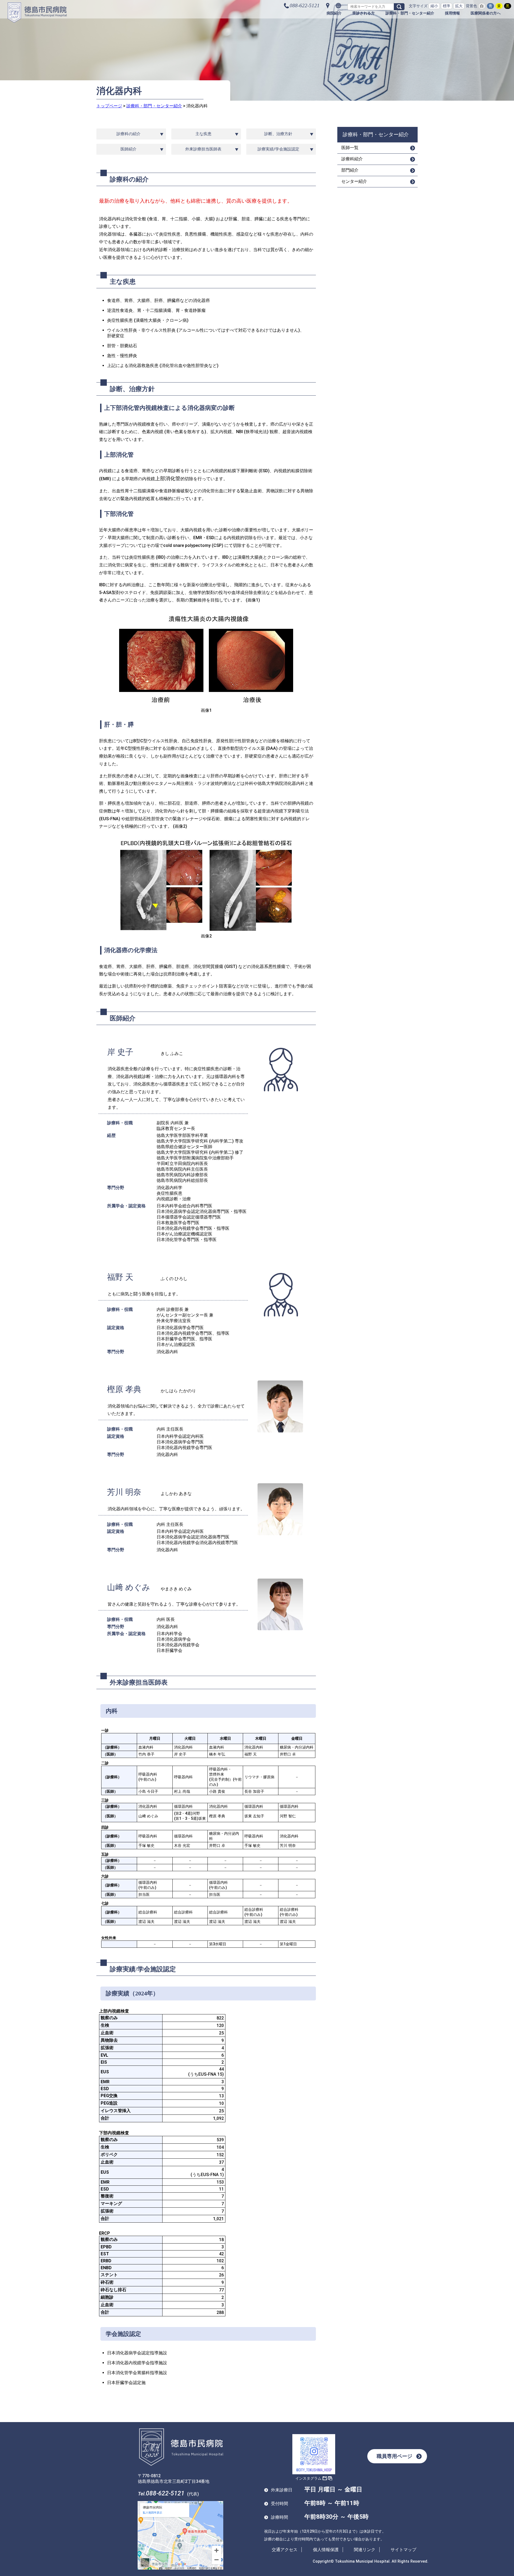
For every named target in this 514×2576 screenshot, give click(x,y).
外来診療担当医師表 (203, 149)
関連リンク (365, 2550)
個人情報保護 (326, 2550)
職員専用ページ (394, 2456)
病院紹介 (334, 13)
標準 (447, 6)
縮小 (434, 6)
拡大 (459, 6)
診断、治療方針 (278, 134)
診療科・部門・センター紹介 (410, 13)
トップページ (109, 106)
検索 (399, 7)
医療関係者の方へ (486, 13)
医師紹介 (128, 149)
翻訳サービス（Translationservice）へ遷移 (338, 6)
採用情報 (452, 13)
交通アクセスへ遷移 (328, 6)
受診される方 (364, 13)
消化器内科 (197, 106)
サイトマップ (403, 2550)
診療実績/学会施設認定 (278, 149)
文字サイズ (418, 6)
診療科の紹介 (128, 134)
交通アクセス (285, 2550)
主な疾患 (203, 134)
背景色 (471, 6)
